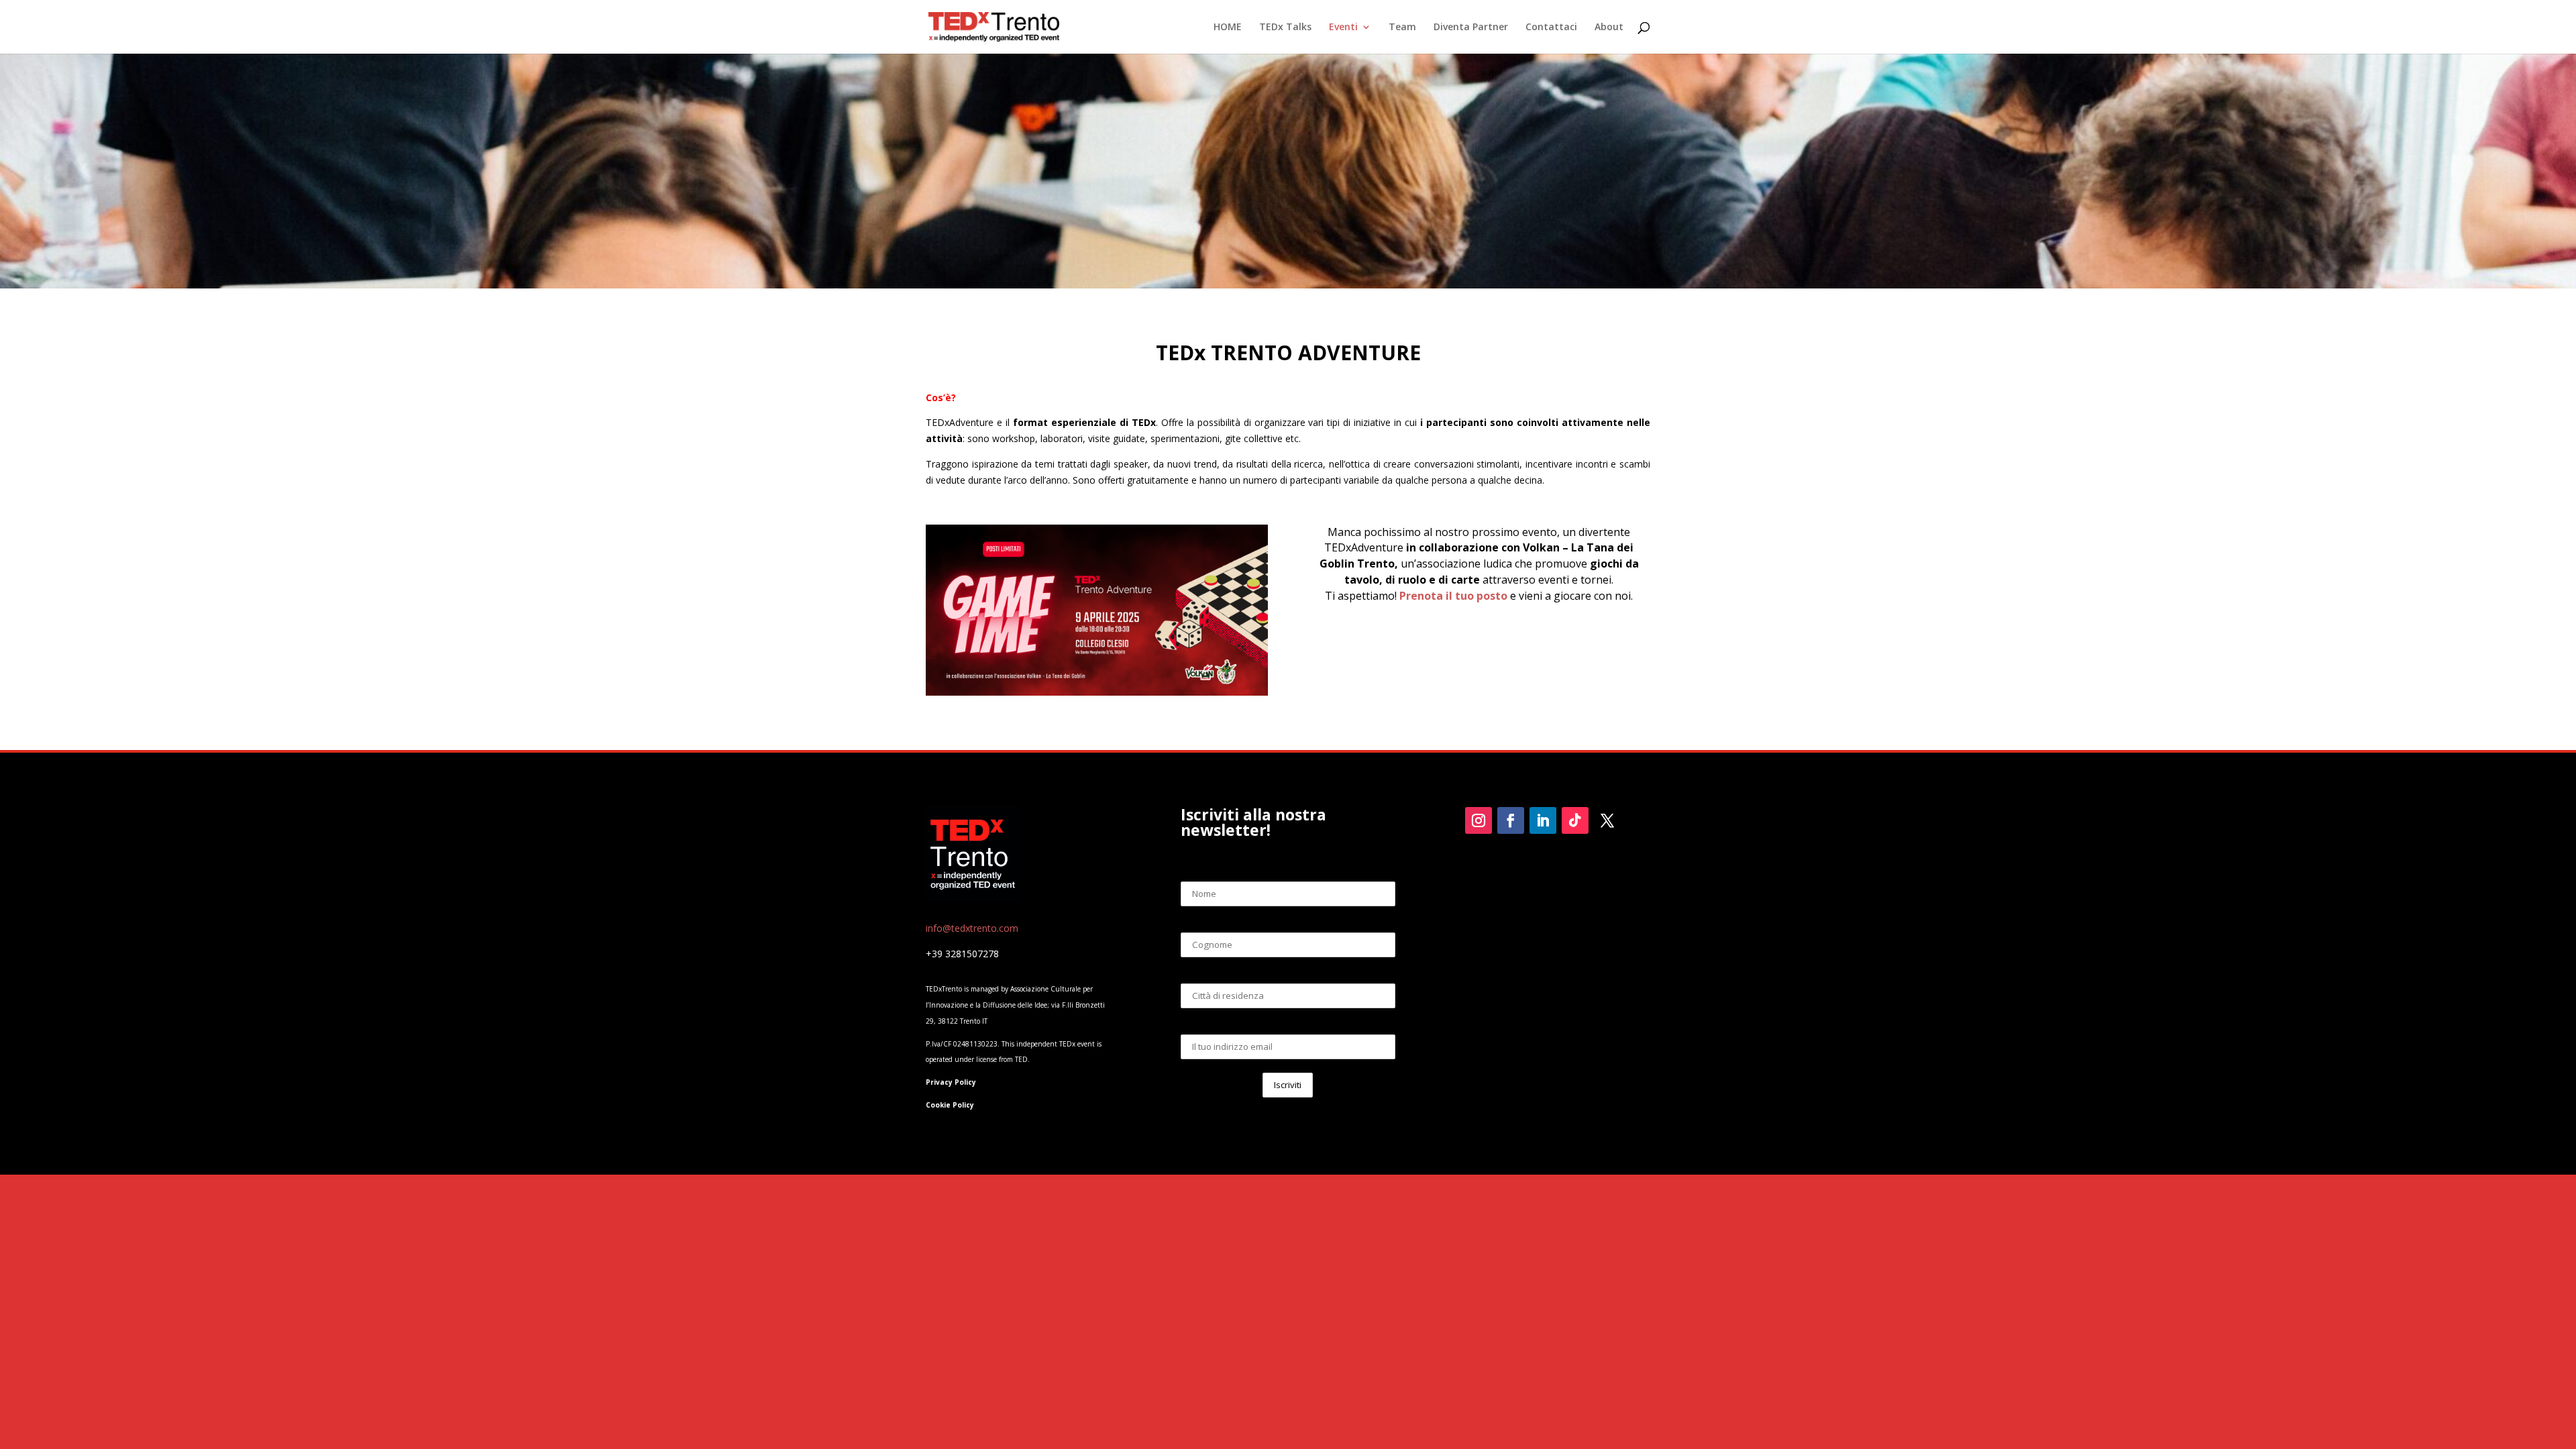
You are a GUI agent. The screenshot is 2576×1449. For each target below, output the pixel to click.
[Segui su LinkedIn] (1543, 820)
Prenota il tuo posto (1453, 596)
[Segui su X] (1607, 820)
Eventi (1343, 28)
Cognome (1288, 922)
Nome (1288, 871)
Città (1288, 973)
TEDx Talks (1285, 28)
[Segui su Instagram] (1479, 820)
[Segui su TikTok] (1575, 820)
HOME (1228, 28)
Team (1402, 28)
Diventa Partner (1471, 28)
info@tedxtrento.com (972, 928)
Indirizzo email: (1288, 1024)
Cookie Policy (950, 1105)
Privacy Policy (951, 1082)
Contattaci (1551, 28)
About (1609, 28)
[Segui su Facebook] (1511, 820)
